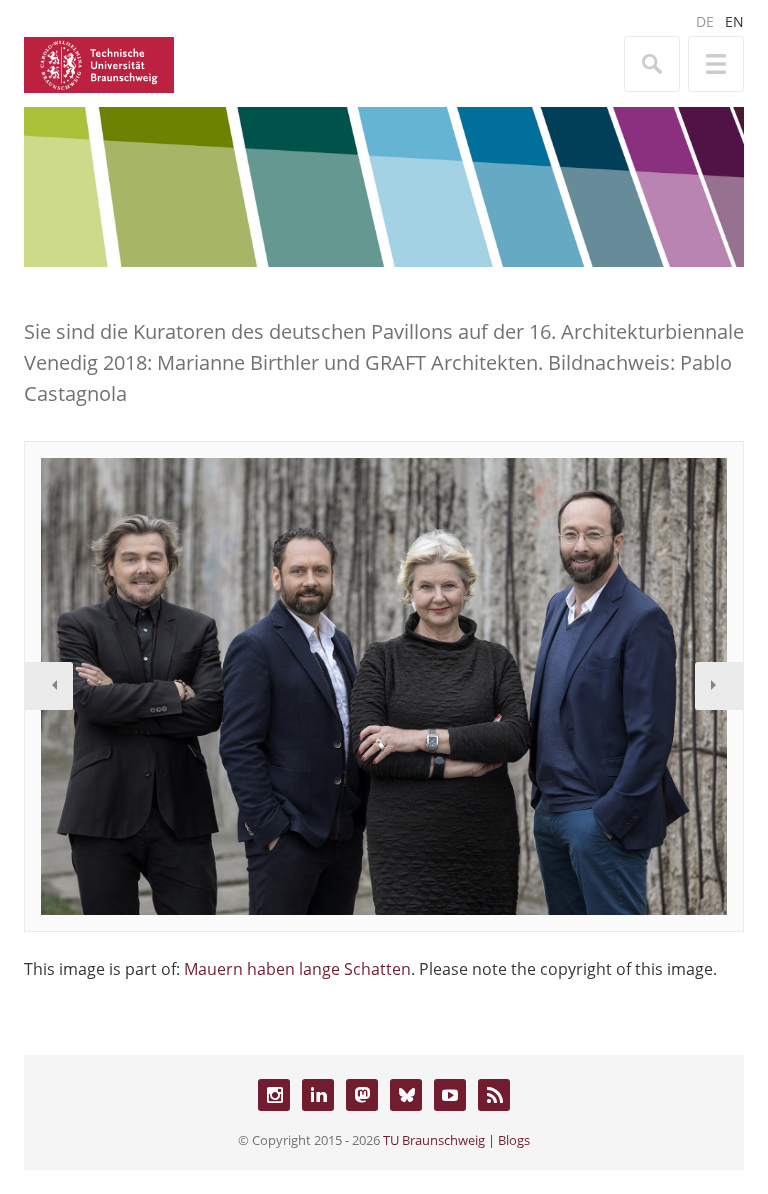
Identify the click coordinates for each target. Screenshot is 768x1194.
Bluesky (406, 1095)
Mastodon (362, 1095)
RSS (494, 1095)
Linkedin (318, 1095)
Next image (719, 686)
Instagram (274, 1095)
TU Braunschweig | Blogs (456, 1140)
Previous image (49, 686)
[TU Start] (99, 63)
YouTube (450, 1095)
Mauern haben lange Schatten (297, 969)
